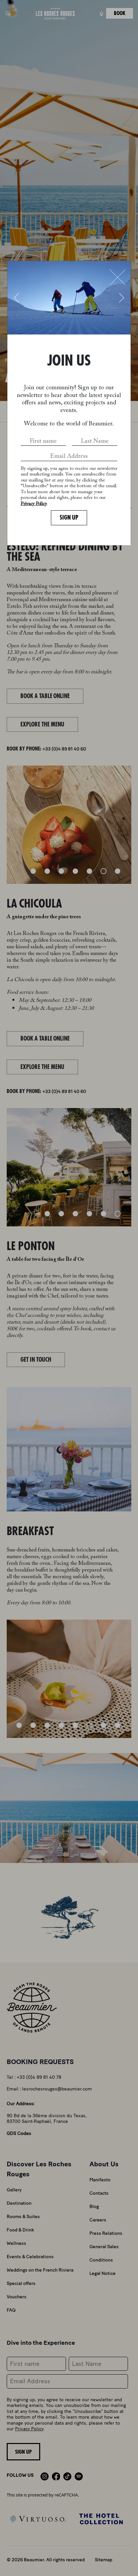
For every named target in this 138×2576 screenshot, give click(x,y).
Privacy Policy (34, 504)
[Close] (118, 277)
